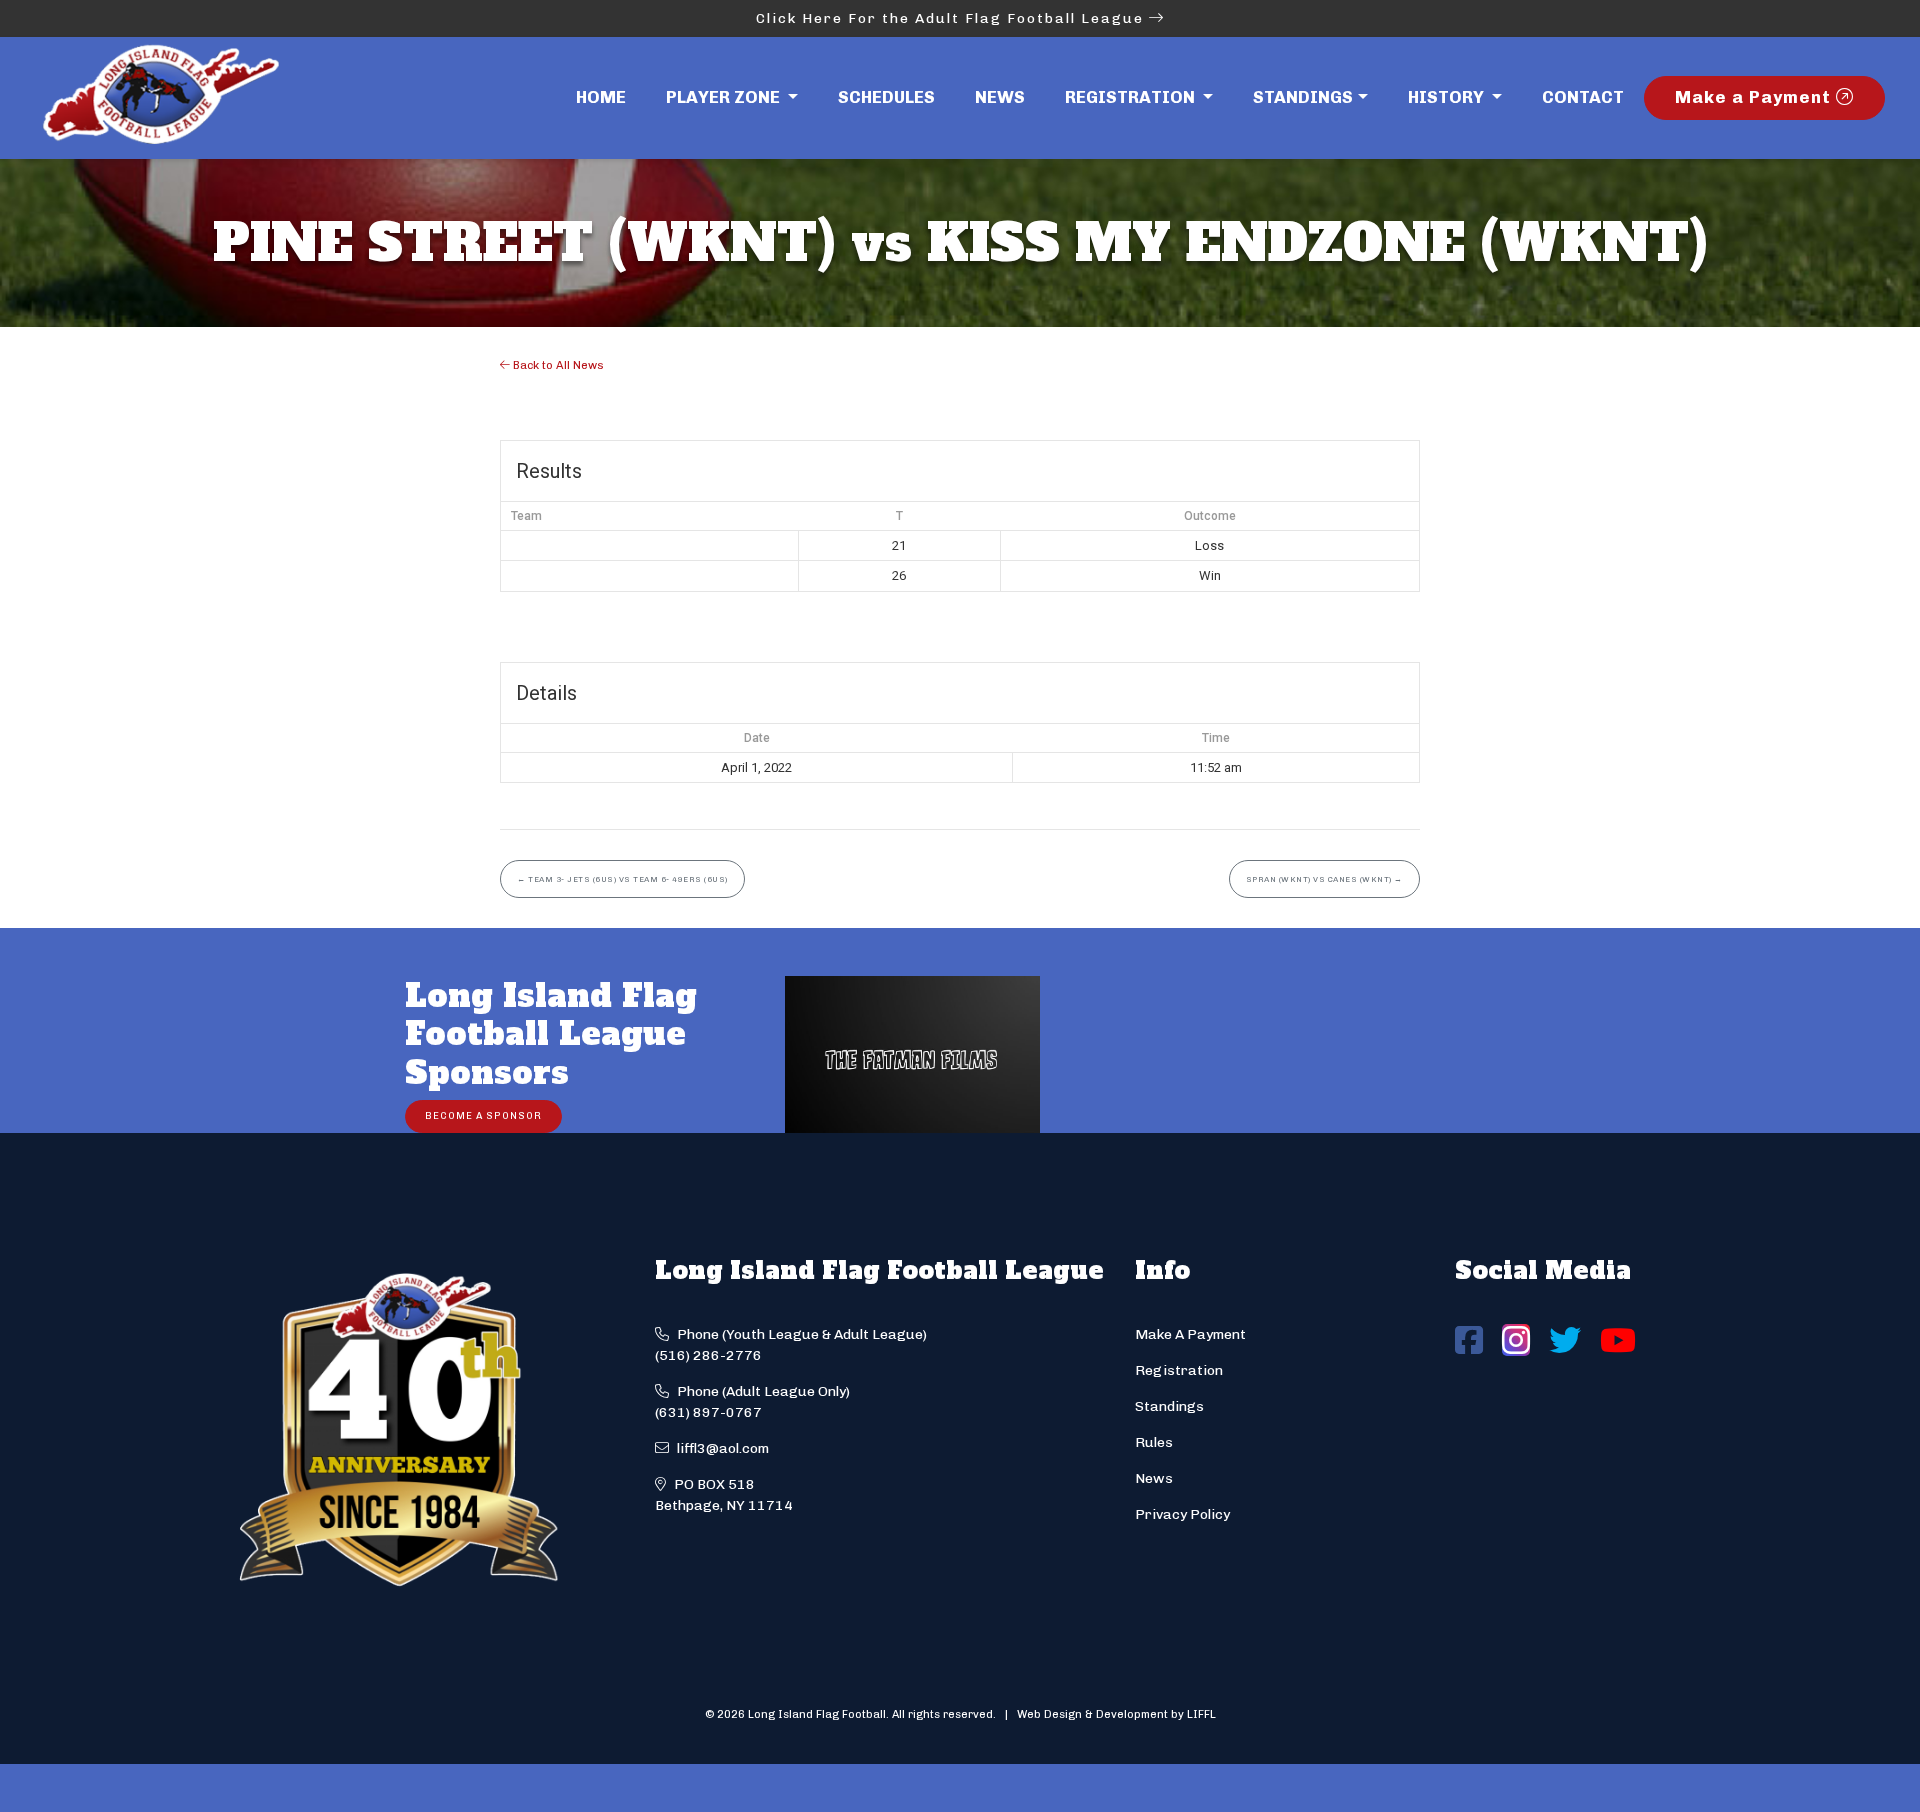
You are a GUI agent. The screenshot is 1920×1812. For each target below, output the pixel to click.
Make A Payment (1190, 1334)
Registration (1179, 1370)
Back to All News (557, 365)
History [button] (1448, 97)
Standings (1303, 97)
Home (601, 97)
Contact (1583, 97)
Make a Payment (1755, 97)
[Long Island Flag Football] (160, 98)
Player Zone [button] (725, 97)
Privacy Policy (1182, 1514)
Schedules (886, 97)
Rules (1154, 1442)
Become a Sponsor (483, 1115)
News (1000, 97)
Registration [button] (1132, 97)
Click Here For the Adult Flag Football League (952, 18)
